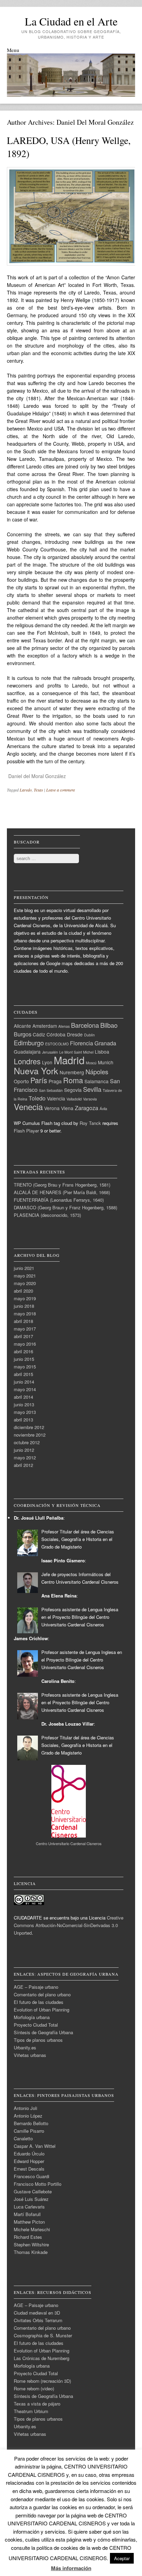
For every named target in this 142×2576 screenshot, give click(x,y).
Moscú (91, 1063)
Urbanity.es (25, 2047)
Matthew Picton (29, 2222)
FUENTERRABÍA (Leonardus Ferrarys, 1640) (59, 1200)
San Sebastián (51, 1090)
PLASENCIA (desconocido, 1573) (47, 1215)
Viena (67, 1108)
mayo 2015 (25, 1367)
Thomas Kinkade (31, 2252)
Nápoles (97, 1072)
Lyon (47, 1062)
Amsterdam (45, 1026)
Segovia (73, 1090)
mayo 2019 (25, 1298)
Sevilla (92, 1089)
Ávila (103, 1109)
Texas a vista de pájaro (37, 2404)
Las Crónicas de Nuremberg (42, 2358)
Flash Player (26, 1131)
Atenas (64, 1026)
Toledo (37, 1098)
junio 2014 (24, 1382)
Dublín (89, 1035)
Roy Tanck (90, 1123)
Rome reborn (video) (34, 2388)
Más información (71, 2568)
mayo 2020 (25, 1283)
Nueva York (36, 1070)
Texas (38, 790)
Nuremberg (72, 1072)
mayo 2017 (25, 1329)
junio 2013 (24, 1404)
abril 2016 (23, 1351)
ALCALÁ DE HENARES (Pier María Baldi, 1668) (62, 1192)
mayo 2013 (25, 1412)
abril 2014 (23, 1397)
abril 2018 (23, 1321)
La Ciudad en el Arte (71, 21)
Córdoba (56, 1034)
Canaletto (23, 2138)
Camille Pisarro (29, 2131)
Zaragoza (87, 1108)
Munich (106, 1062)
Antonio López (28, 2116)
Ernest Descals (29, 2169)
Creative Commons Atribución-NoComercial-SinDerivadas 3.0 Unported (69, 1925)
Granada (105, 1043)
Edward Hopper (29, 2161)
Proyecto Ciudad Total (36, 2025)
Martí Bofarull (27, 2214)
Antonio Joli (26, 2108)
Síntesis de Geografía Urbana (43, 2032)
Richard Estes (28, 2237)
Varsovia (90, 1099)
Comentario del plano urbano (42, 1994)
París (39, 1080)
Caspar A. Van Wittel (35, 2146)
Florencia (82, 1043)
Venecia (28, 1106)
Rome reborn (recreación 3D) (42, 2381)
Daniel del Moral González (95, 122)
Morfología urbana (32, 2017)
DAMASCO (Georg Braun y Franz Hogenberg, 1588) (65, 1207)
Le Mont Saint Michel (76, 1052)
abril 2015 (23, 1374)
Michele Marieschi (32, 2229)
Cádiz (39, 1034)
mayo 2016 (25, 1344)
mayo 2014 (25, 1389)
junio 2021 (24, 1268)
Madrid (69, 1060)
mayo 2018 (25, 1313)
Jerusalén (50, 1052)
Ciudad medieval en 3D (37, 2313)
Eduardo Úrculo (29, 2154)
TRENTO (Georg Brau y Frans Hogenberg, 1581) (62, 1185)
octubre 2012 (27, 1442)
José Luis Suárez (31, 2199)
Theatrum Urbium (31, 2411)
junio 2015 (24, 1359)
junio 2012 (24, 1450)
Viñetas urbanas (30, 2055)
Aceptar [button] (122, 2558)
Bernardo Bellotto (31, 2123)
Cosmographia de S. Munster (43, 2335)
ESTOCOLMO (57, 1044)
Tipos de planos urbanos (38, 2040)
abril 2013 (23, 1420)
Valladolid (74, 1099)
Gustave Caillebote (33, 2191)
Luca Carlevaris (29, 2207)
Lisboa (102, 1052)
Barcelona (85, 1025)
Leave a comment (60, 790)
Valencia (56, 1098)
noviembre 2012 (30, 1435)
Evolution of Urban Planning (42, 2010)
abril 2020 (23, 1291)
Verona (52, 1108)
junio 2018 (24, 1306)
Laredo (26, 790)
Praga (55, 1081)
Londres (27, 1061)
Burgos (23, 1034)
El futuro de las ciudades (39, 2002)
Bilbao (109, 1025)
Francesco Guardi (32, 2176)
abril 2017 (23, 1336)
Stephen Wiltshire (31, 2244)
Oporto (21, 1081)
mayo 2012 (25, 1457)
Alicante (22, 1026)
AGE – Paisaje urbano (36, 1987)
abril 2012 (23, 1465)
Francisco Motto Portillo (38, 2184)
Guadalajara (27, 1052)
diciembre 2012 (29, 1427)
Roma (73, 1080)
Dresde (75, 1034)
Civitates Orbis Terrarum (38, 2320)
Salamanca (97, 1081)
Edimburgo (29, 1043)
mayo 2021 (25, 1276)
